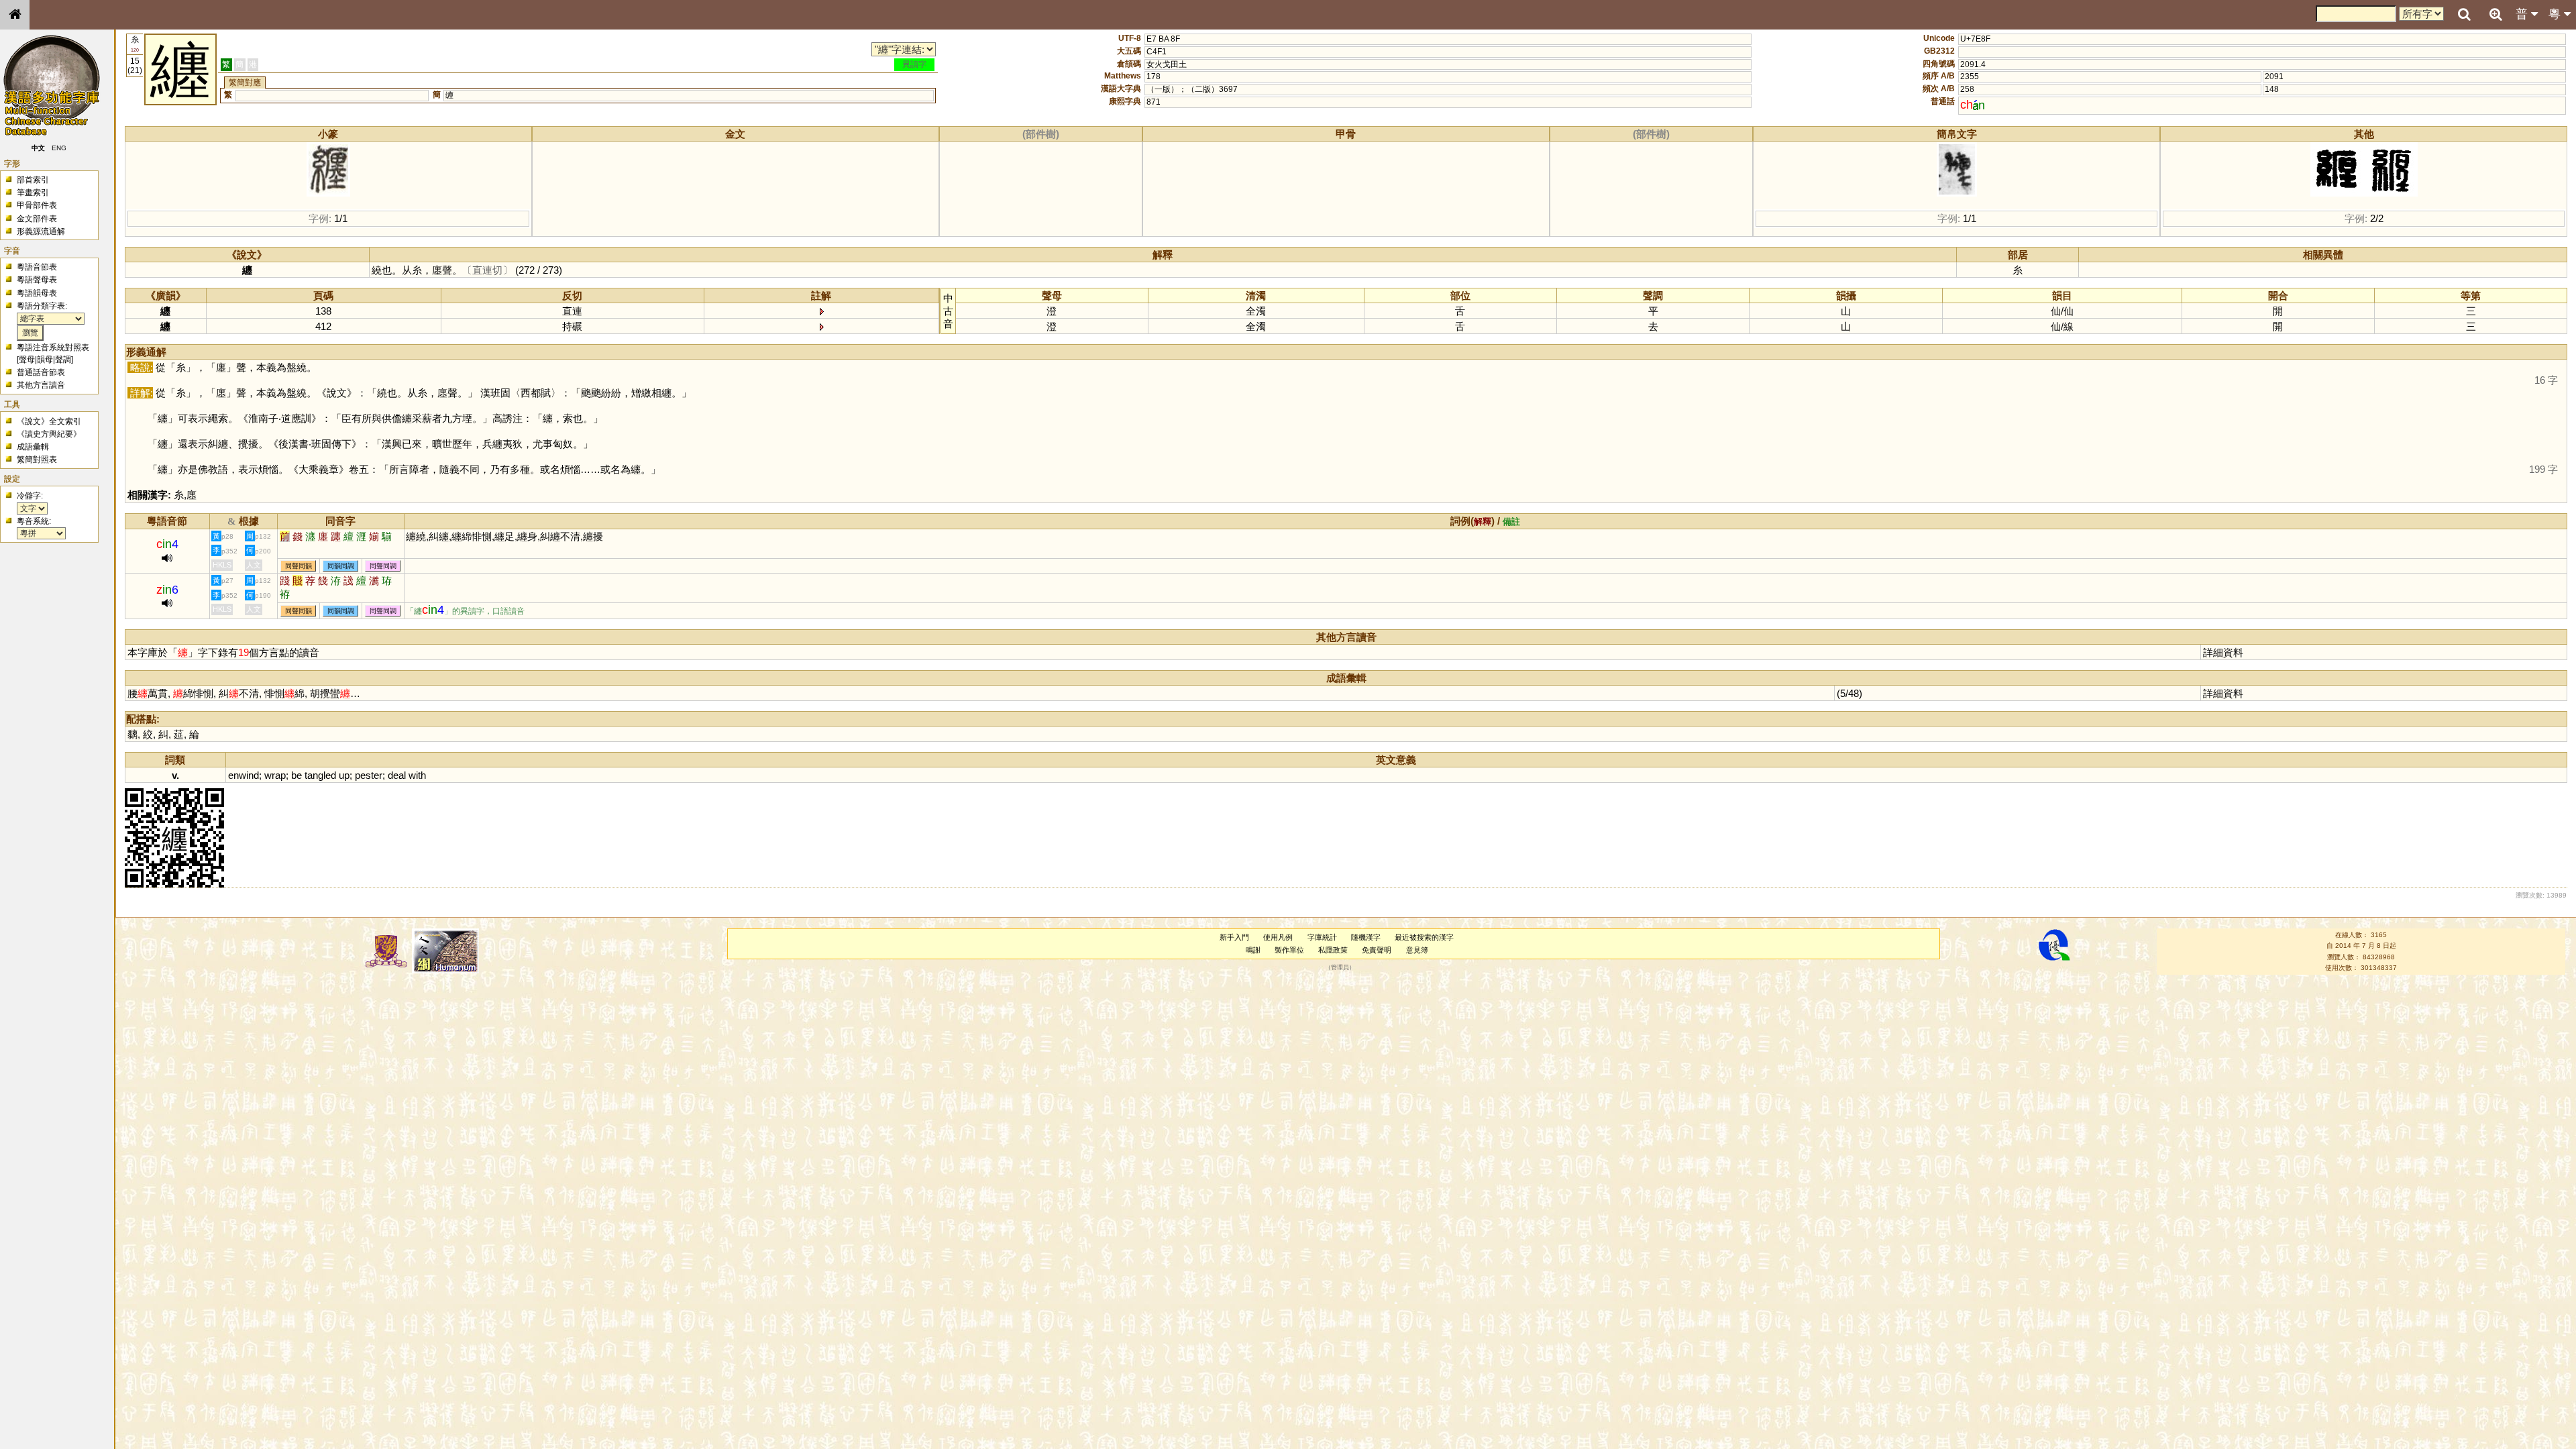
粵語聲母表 (37, 280)
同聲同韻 (299, 566)
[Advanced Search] (2495, 14)
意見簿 (1417, 950)
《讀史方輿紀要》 (49, 434)
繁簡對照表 (37, 460)
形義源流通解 (41, 231)
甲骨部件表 (37, 205)
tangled (320, 775)
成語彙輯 (33, 447)
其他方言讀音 (41, 385)
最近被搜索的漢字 (1424, 937)
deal (397, 775)
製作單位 (1289, 950)
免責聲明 (1377, 950)
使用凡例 (1278, 937)
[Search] (2464, 15)
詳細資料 (2223, 652)
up (344, 775)
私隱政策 (1333, 950)
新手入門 (1234, 937)
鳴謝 (1253, 950)
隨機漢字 (1366, 937)
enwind (244, 775)
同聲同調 (383, 566)
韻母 (45, 360)
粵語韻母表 (37, 293)
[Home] (15, 15)
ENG (59, 148)
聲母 (27, 360)
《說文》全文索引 (49, 421)
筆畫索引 (33, 193)
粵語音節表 (37, 267)
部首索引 (33, 180)
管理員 (1340, 968)
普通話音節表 (41, 372)
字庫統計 (1322, 937)
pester (369, 775)
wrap (275, 775)
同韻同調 (341, 566)
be (297, 775)
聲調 (63, 360)
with (417, 775)
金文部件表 (37, 219)
